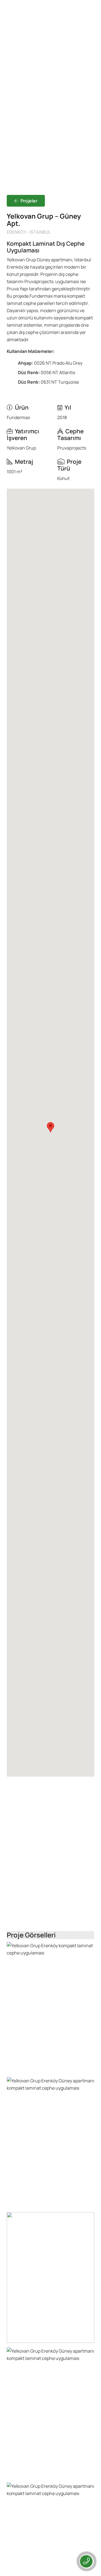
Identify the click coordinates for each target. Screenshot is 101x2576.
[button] (50, 1127)
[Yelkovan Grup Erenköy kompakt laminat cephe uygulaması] (50, 2007)
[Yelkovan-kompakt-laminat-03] (50, 2278)
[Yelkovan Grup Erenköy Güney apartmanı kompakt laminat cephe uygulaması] (50, 2142)
